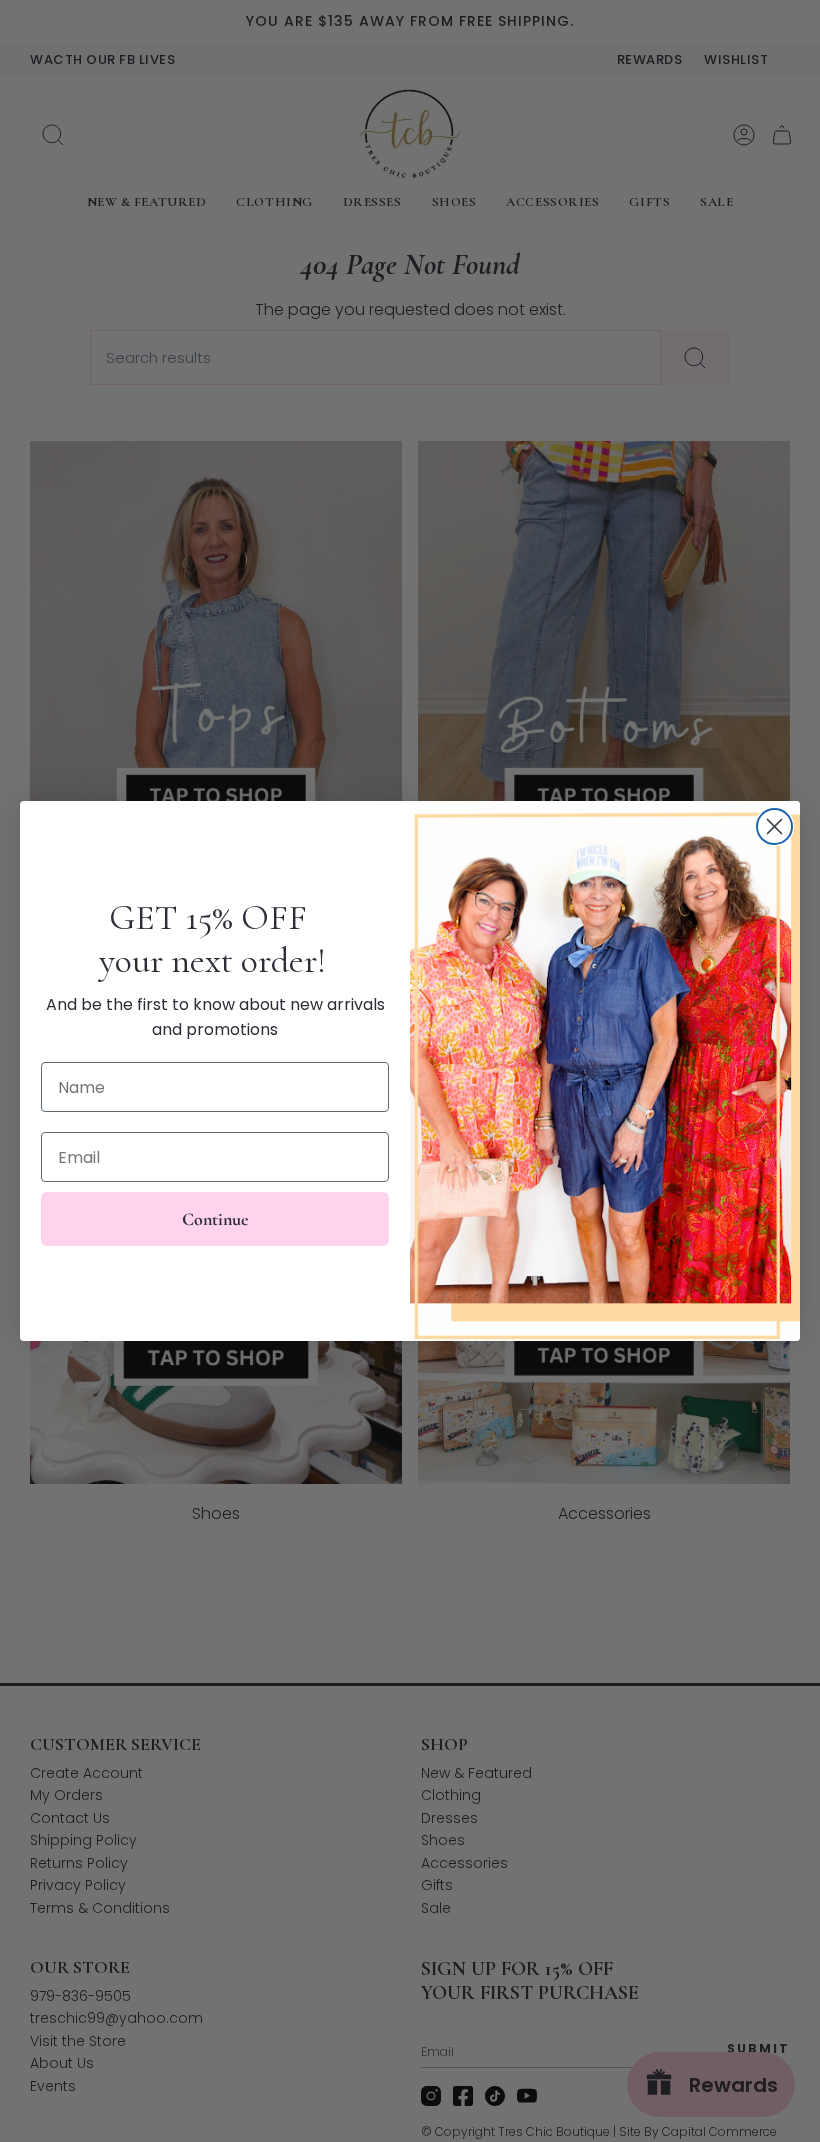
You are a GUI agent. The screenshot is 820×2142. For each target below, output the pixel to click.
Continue (215, 1219)
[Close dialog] (774, 826)
